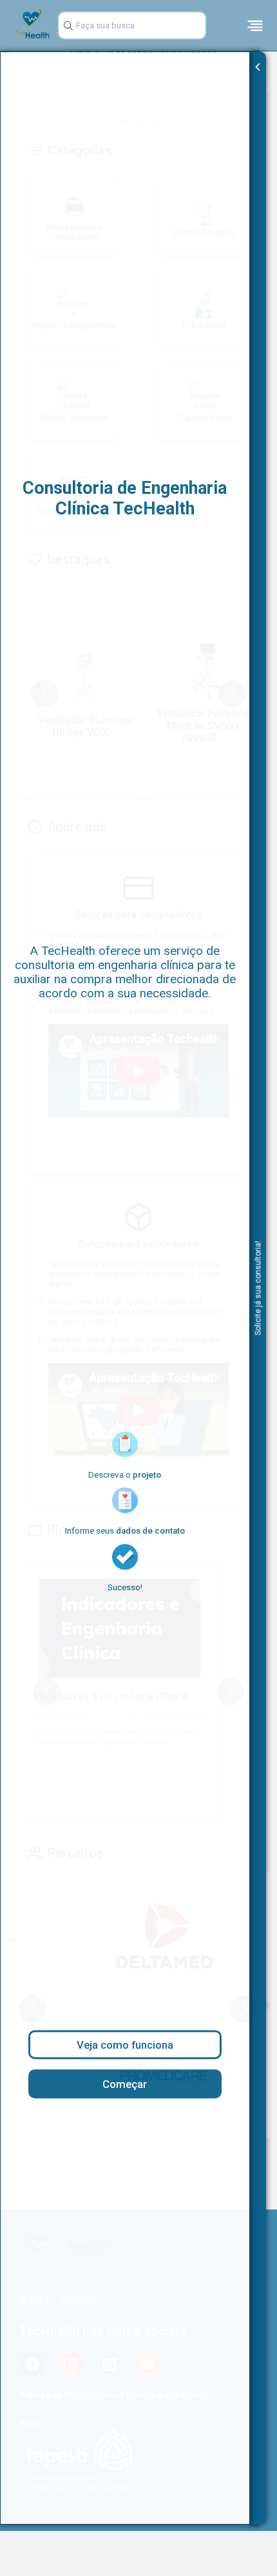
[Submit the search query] (66, 26)
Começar (125, 2084)
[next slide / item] (268, 88)
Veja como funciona (125, 2045)
